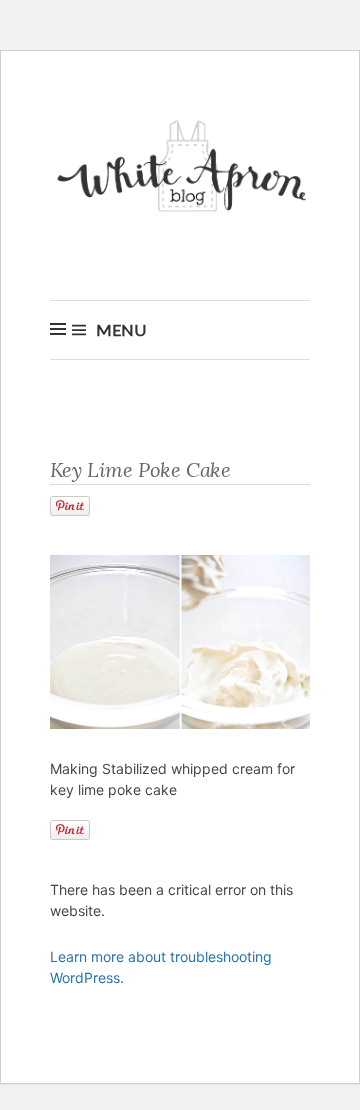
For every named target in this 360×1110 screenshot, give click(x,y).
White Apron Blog (185, 171)
